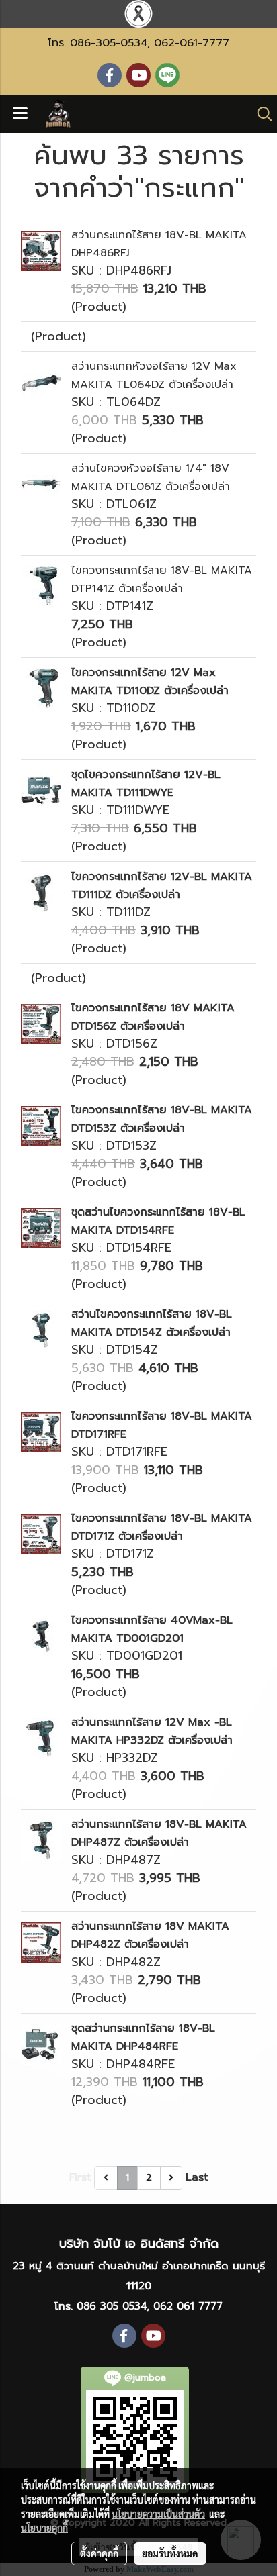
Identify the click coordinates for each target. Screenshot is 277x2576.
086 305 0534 (112, 2306)
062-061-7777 (192, 43)
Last (197, 2177)
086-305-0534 (109, 43)
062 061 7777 (188, 2306)
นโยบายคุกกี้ (44, 2528)
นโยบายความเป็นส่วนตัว (158, 2514)
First (80, 2177)
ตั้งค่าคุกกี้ (99, 2553)
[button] (260, 114)
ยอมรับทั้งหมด (170, 2553)
